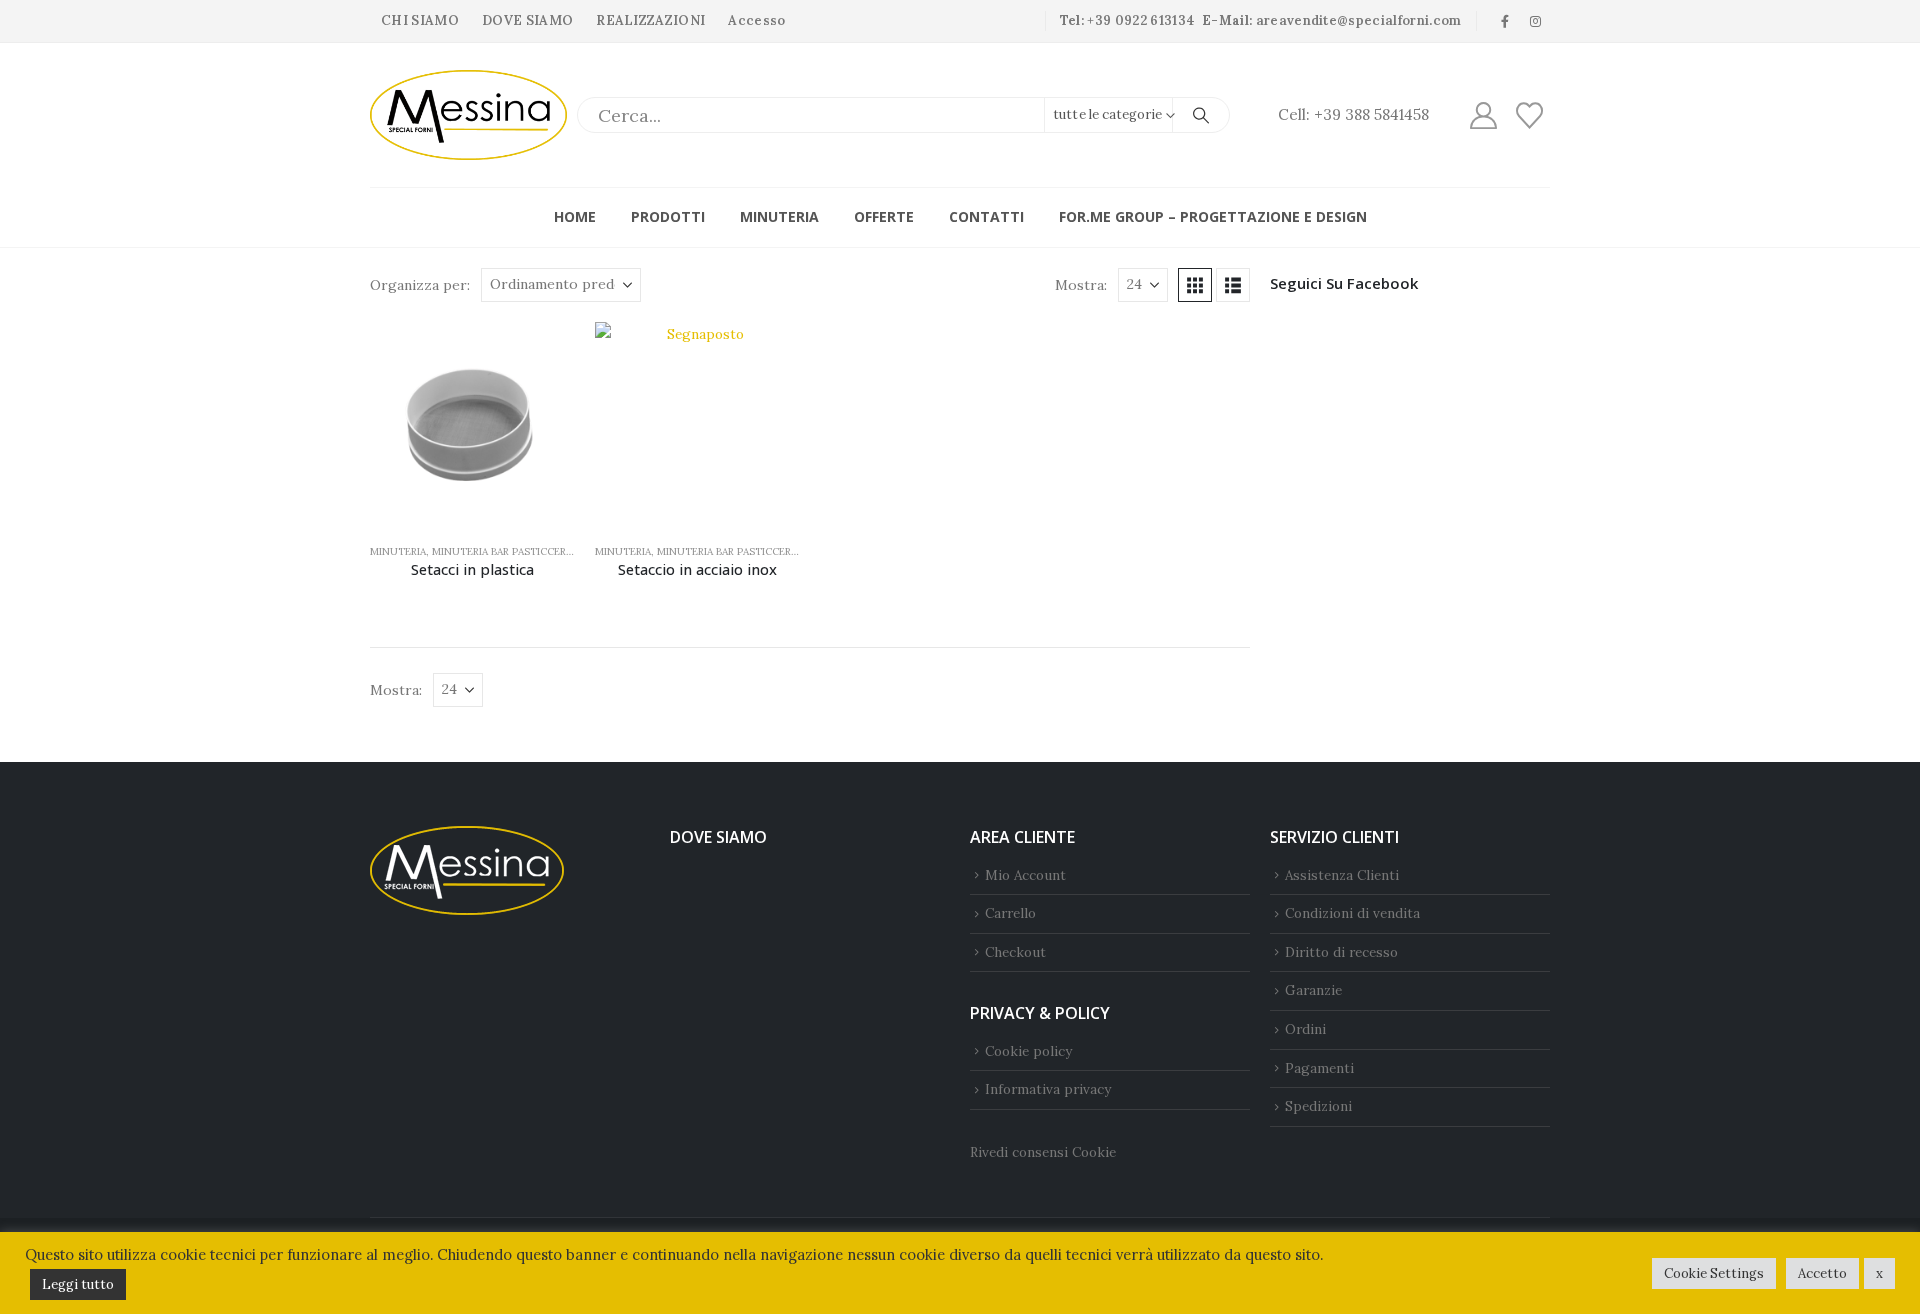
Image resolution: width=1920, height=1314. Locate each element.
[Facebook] (1505, 21)
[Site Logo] (468, 115)
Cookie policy (1028, 1051)
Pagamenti (1319, 1068)
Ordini (1305, 1029)
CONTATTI (986, 216)
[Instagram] (1536, 21)
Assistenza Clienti (1342, 875)
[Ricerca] (1201, 115)
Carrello (1010, 913)
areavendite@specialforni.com (1359, 20)
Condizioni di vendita (1352, 913)
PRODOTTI (668, 216)
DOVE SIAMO (527, 20)
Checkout (1015, 952)
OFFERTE (884, 216)
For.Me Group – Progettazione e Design (1213, 216)
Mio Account (1025, 875)
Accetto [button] (1822, 1273)
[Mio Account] (1483, 115)
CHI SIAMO (420, 20)
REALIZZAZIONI (650, 20)
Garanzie (1313, 990)
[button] (1195, 285)
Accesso (756, 20)
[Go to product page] (472, 424)
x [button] (1879, 1273)
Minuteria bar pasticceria (503, 551)
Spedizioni (1318, 1106)
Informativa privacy (1048, 1089)
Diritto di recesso (1341, 952)
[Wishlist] (1530, 115)
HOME (575, 216)
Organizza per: (420, 285)
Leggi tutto (78, 1284)
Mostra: (1081, 285)
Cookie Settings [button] (1714, 1273)
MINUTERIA (779, 216)
